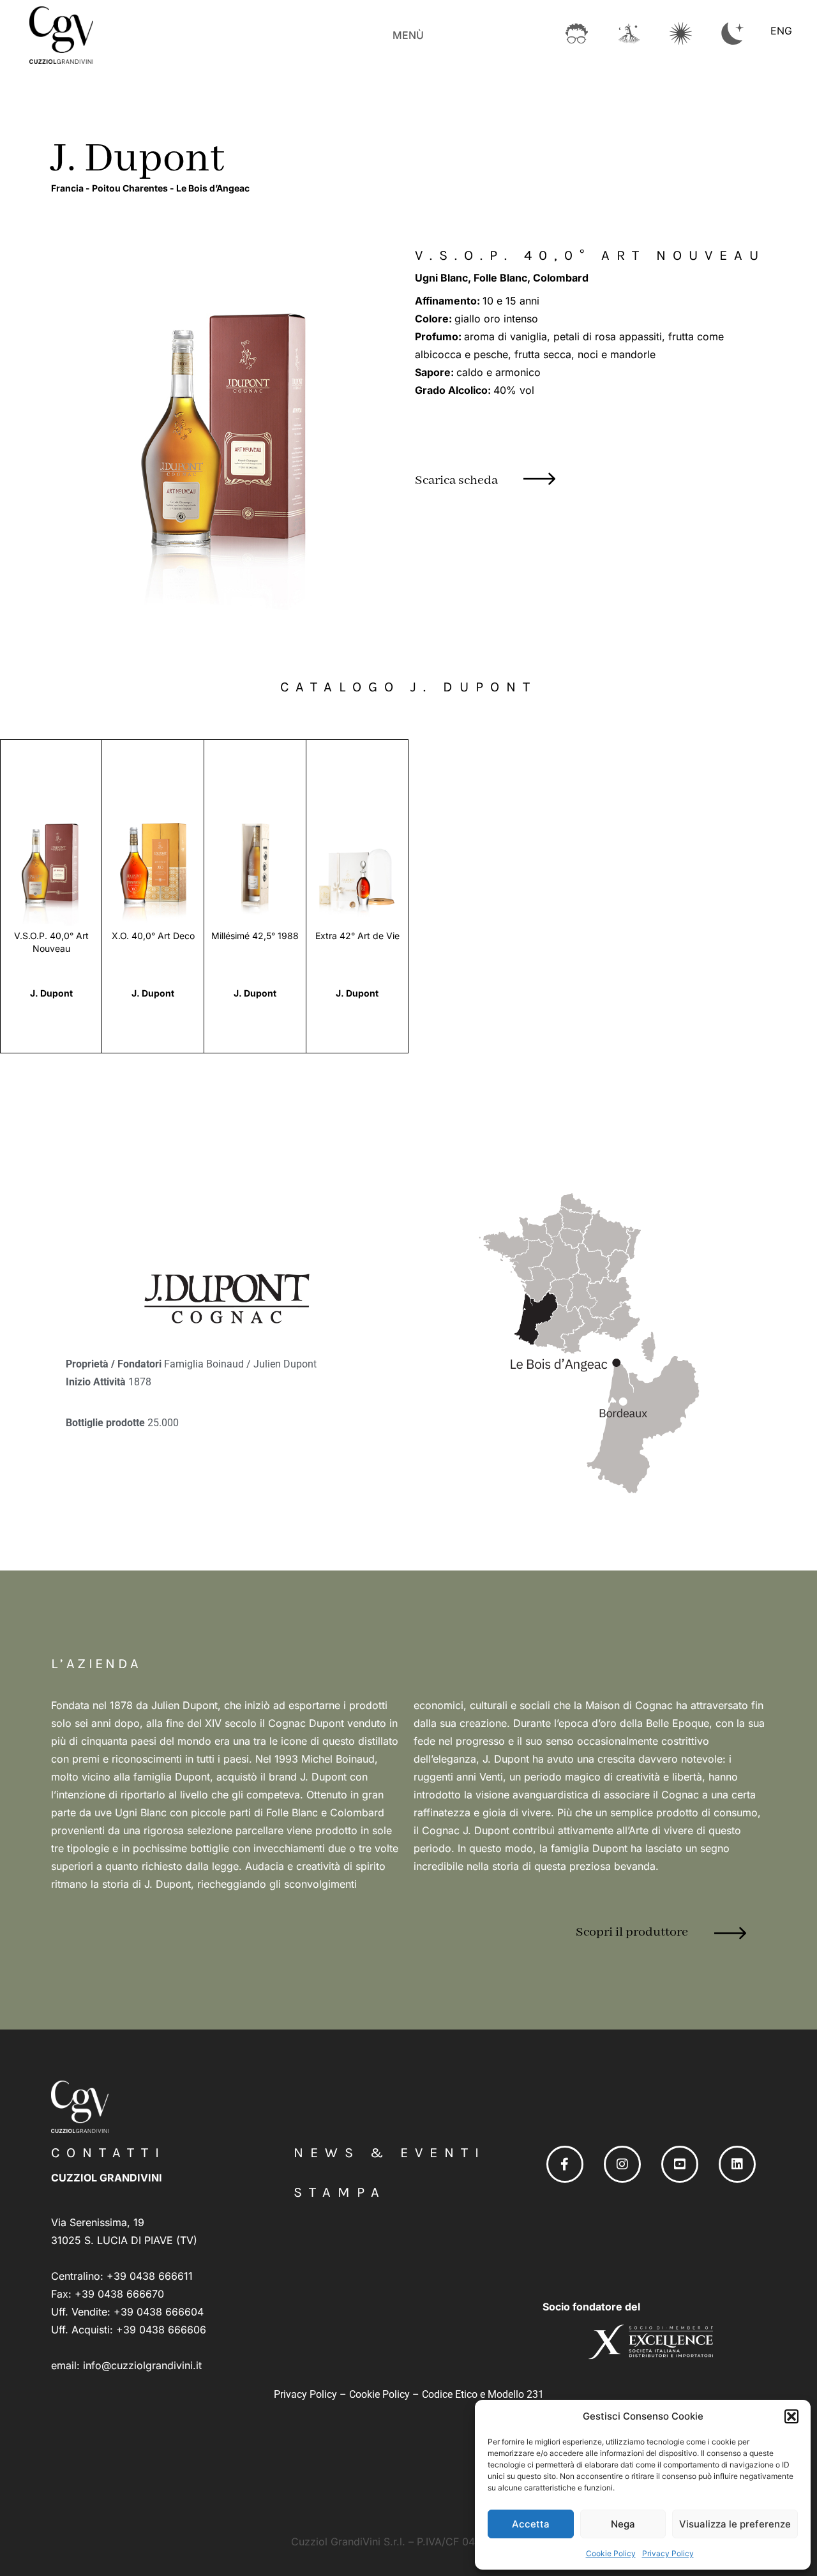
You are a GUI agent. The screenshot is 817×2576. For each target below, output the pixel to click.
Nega (623, 2524)
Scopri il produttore (632, 1932)
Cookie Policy (611, 2553)
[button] (791, 2416)
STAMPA (340, 2192)
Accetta (531, 2524)
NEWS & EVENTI (390, 2153)
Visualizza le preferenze (735, 2524)
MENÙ (408, 35)
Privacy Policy (668, 2553)
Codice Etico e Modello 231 (483, 2394)
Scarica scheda (456, 480)
